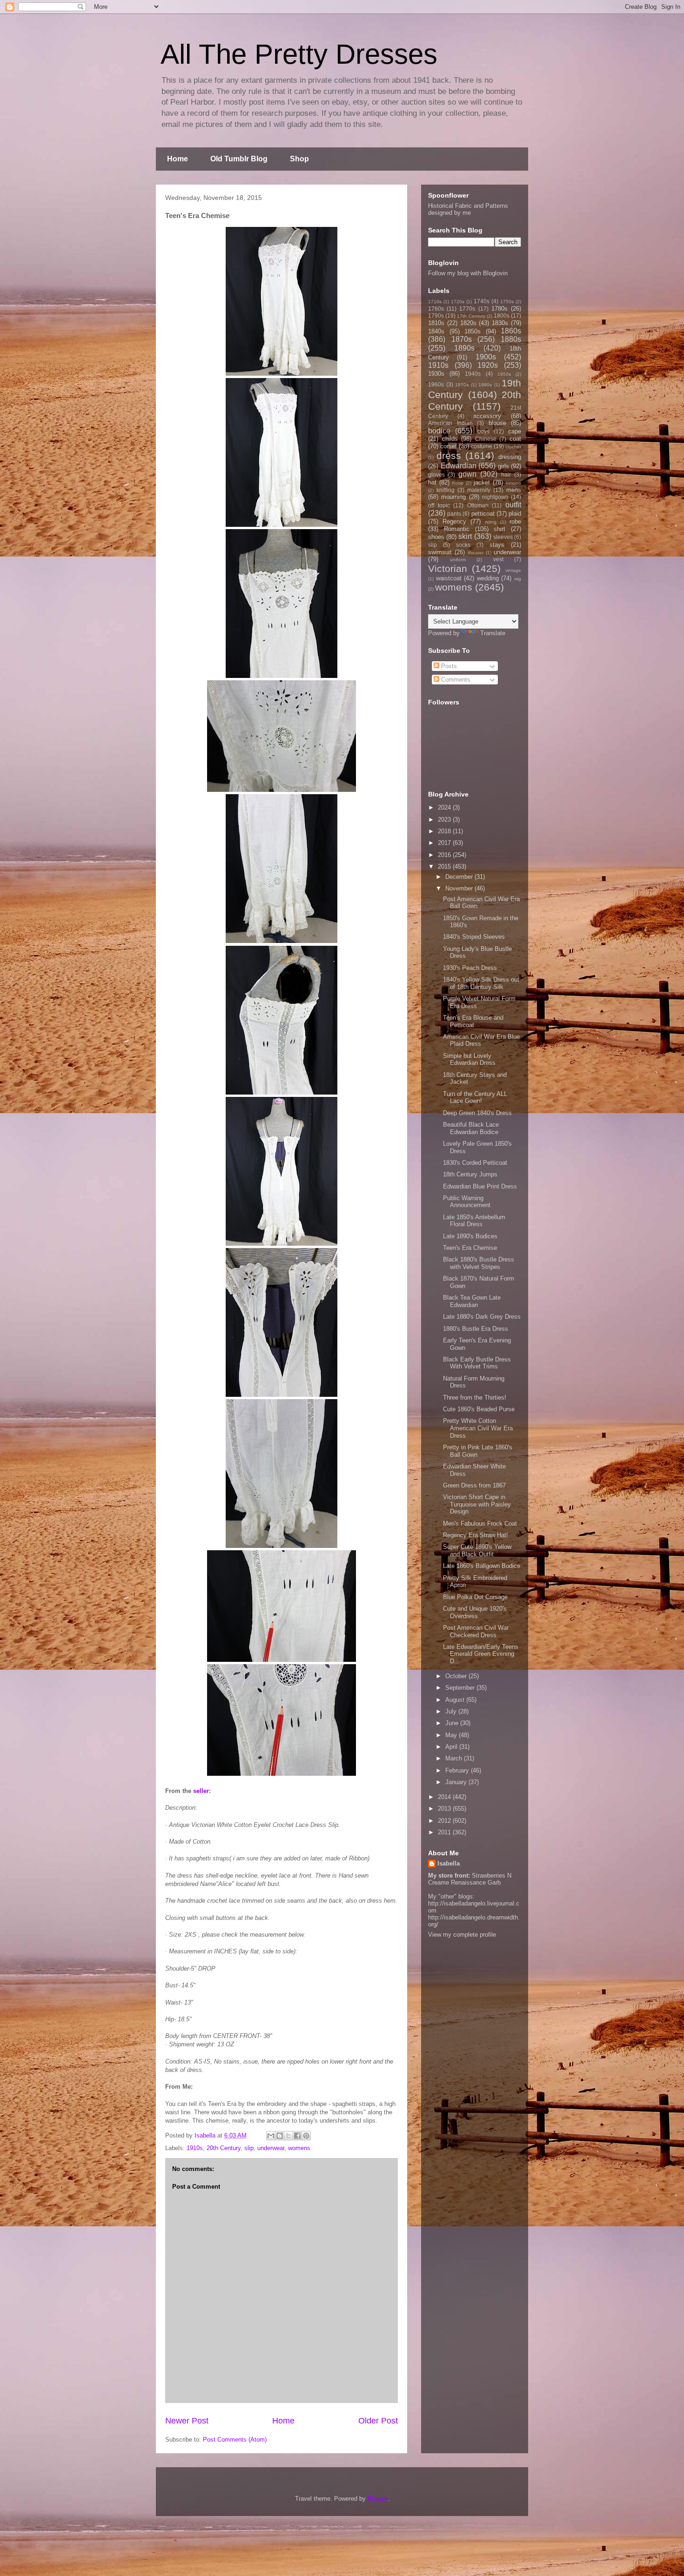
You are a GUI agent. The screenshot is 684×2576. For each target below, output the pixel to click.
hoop (458, 483)
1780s (500, 309)
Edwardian (459, 466)
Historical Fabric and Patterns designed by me (468, 209)
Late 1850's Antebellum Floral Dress (474, 1221)
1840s (436, 331)
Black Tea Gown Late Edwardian (472, 1301)
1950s (504, 374)
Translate (493, 633)
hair (506, 475)
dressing (510, 457)
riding (491, 522)
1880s (511, 339)
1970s (462, 385)
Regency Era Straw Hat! (476, 1535)
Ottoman (478, 505)
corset (449, 446)
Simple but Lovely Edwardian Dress (469, 1059)
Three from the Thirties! (475, 1398)
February (458, 1770)
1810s (436, 323)
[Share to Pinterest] (306, 2136)
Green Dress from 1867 (474, 1485)
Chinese (486, 439)
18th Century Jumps (470, 1174)
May (452, 1735)
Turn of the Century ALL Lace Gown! (475, 1098)
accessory (487, 416)
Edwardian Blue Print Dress (480, 1186)
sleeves (503, 537)
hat (432, 482)
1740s (482, 301)
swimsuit (440, 552)
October (457, 1676)
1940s (473, 374)
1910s (195, 2148)
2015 (445, 866)
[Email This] (271, 2136)
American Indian (450, 423)
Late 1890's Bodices (470, 1236)
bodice (439, 431)
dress (449, 455)
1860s (511, 331)
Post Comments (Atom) (235, 2440)
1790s (436, 315)
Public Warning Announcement (467, 1202)
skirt (465, 536)
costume (482, 446)
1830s (500, 323)
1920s (488, 365)
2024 (445, 807)
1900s (486, 357)
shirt (500, 529)
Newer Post (187, 2421)
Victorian (448, 568)
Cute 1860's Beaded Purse (479, 1409)
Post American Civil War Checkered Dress (476, 1631)
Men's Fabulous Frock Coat (480, 1524)
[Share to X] (288, 2136)
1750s (507, 302)
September (461, 1688)
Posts (448, 666)
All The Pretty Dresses (299, 54)
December (460, 877)
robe (515, 521)
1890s (464, 348)
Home (178, 159)
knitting (446, 490)
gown (467, 474)
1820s (468, 323)
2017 (445, 843)
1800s (502, 315)
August (456, 1700)
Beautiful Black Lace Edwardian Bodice (471, 1128)
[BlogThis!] (280, 2136)
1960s (436, 384)
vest (498, 559)
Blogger (378, 2499)
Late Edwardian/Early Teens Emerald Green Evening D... (481, 1654)
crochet (513, 447)
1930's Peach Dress (470, 968)
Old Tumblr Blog (239, 159)
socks (463, 545)
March (455, 1758)
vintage (513, 570)
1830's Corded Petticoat (475, 1163)
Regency (454, 521)
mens (514, 490)
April (452, 1747)
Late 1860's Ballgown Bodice (482, 1566)
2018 (445, 831)
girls (503, 466)
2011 (445, 1832)
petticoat (483, 514)
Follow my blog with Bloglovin (468, 273)
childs (450, 439)
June (453, 1723)
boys (483, 431)
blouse (497, 423)
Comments (455, 680)
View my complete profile (462, 1935)
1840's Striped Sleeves (474, 937)
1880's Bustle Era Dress (476, 1329)
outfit (513, 505)
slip (249, 2148)
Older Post (378, 2421)
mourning (453, 497)
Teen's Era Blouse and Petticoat (473, 1021)
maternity (479, 490)
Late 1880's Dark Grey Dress (482, 1317)
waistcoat (449, 578)
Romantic (457, 529)
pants (454, 514)
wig (518, 579)
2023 (445, 820)
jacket (482, 482)
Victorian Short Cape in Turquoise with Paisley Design (477, 1504)
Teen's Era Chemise (470, 1248)
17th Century (471, 316)
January (457, 1782)
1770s (467, 309)
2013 (445, 1809)
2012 (445, 1821)
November (460, 888)
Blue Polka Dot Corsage (475, 1597)
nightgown (495, 497)
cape (515, 431)
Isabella (449, 1863)
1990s (485, 385)
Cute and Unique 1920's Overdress (475, 1612)
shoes (436, 537)
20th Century (224, 2148)
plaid (515, 514)
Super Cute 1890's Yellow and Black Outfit (477, 1550)
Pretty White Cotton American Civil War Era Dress (478, 1428)
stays (497, 545)
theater (476, 553)
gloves (436, 475)
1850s (473, 331)
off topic (439, 505)
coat (515, 439)
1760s (436, 309)
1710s (435, 302)
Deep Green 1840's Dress (477, 1113)
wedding (488, 578)
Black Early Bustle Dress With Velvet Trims (477, 1363)
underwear (271, 2148)
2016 (445, 855)
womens (299, 2148)
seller (201, 1791)
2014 (445, 1797)
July (452, 1711)
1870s (462, 339)
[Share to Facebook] (297, 2136)
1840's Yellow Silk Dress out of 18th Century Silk (481, 983)
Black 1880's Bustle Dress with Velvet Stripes (479, 1263)
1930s (436, 374)
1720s (458, 302)
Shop (299, 159)
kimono (513, 483)
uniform (458, 560)
